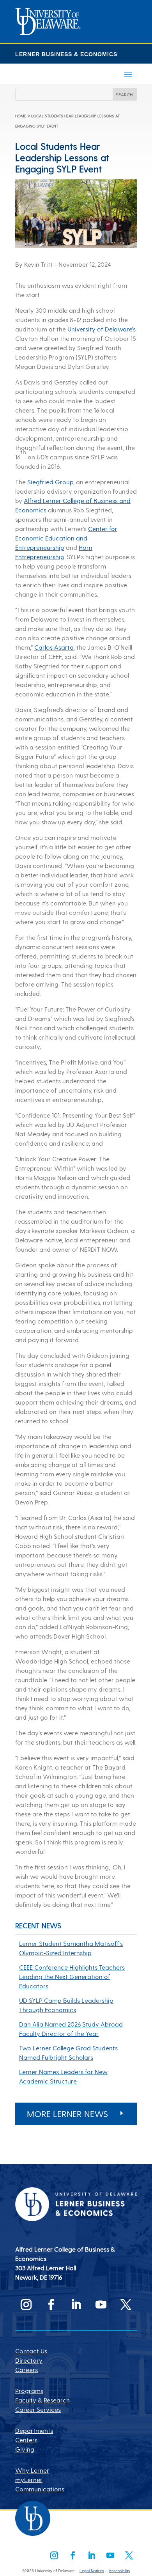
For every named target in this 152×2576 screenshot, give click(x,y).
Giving (25, 2449)
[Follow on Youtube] (101, 2305)
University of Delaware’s (102, 329)
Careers (27, 2370)
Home (21, 116)
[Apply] (48, 33)
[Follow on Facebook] (51, 2305)
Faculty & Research (42, 2400)
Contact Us (31, 2351)
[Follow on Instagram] (26, 2305)
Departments (34, 2430)
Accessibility (119, 2571)
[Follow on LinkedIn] (76, 2305)
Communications (40, 2489)
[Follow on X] (126, 2305)
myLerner (29, 2479)
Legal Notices (92, 2571)
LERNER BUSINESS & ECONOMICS (66, 54)
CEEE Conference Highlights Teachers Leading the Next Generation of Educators (72, 1976)
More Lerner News (67, 2114)
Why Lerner (32, 2470)
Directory (29, 2360)
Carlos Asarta (54, 647)
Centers (26, 2440)
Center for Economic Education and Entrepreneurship (66, 538)
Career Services (38, 2409)
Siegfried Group (50, 482)
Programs (29, 2391)
